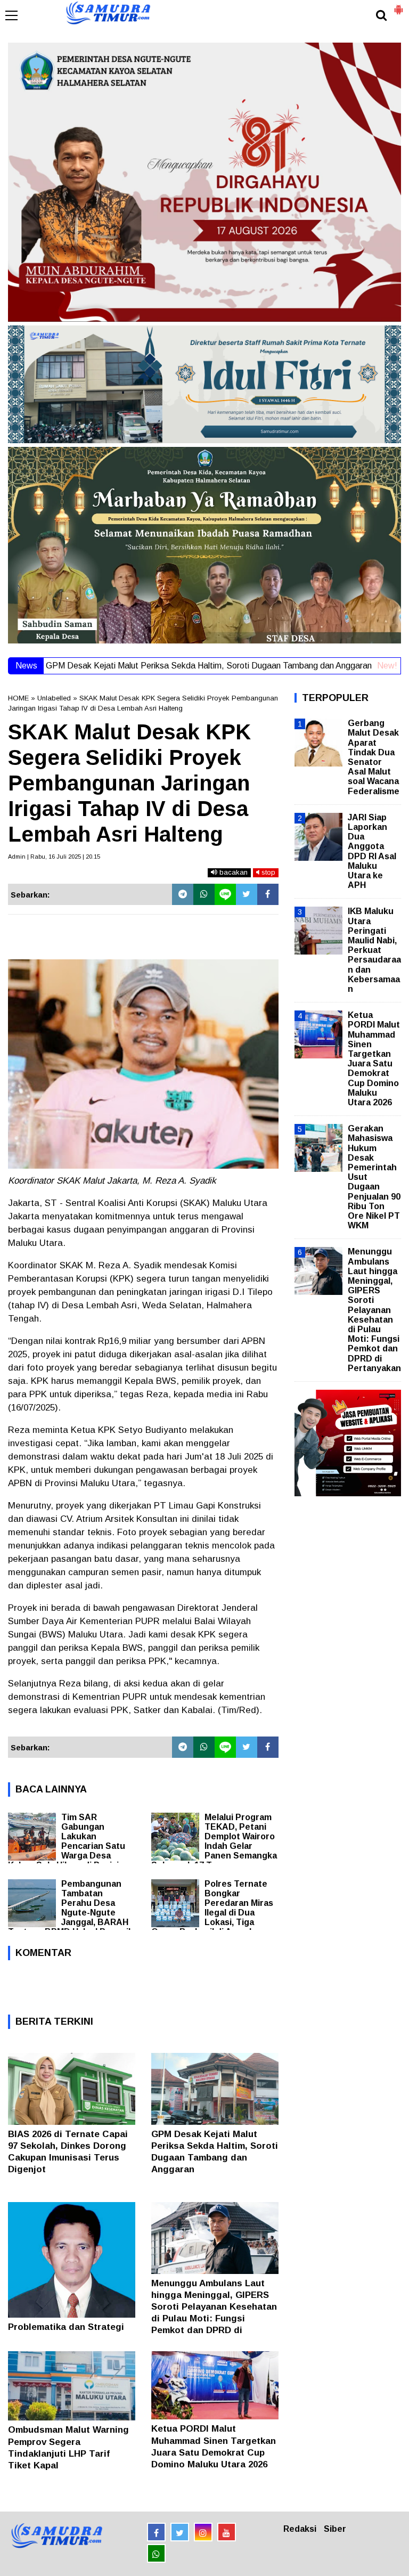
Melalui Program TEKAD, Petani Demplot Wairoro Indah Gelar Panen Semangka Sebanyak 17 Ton (214, 1841)
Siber (335, 2529)
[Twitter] (247, 894)
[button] (398, 5)
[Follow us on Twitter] (180, 2532)
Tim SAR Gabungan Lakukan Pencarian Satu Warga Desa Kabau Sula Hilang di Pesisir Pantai (67, 1846)
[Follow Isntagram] (203, 2532)
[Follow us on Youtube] (227, 2532)
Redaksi (300, 2529)
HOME (18, 698)
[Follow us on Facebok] (156, 2532)
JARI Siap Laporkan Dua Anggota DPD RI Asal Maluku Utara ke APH (372, 851)
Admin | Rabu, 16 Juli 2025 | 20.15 (54, 857)
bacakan (232, 872)
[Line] (225, 894)
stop (267, 872)
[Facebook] (268, 894)
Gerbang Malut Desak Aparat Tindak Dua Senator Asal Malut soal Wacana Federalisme (374, 757)
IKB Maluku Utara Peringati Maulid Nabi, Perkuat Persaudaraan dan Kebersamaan (374, 950)
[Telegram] (183, 894)
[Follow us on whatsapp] (156, 2553)
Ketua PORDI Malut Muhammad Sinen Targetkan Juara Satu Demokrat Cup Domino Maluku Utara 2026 (374, 1059)
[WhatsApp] (204, 894)
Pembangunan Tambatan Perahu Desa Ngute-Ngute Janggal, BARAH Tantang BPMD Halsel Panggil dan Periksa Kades (69, 1913)
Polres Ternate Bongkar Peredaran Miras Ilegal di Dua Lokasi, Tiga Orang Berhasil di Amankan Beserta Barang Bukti (212, 1913)
